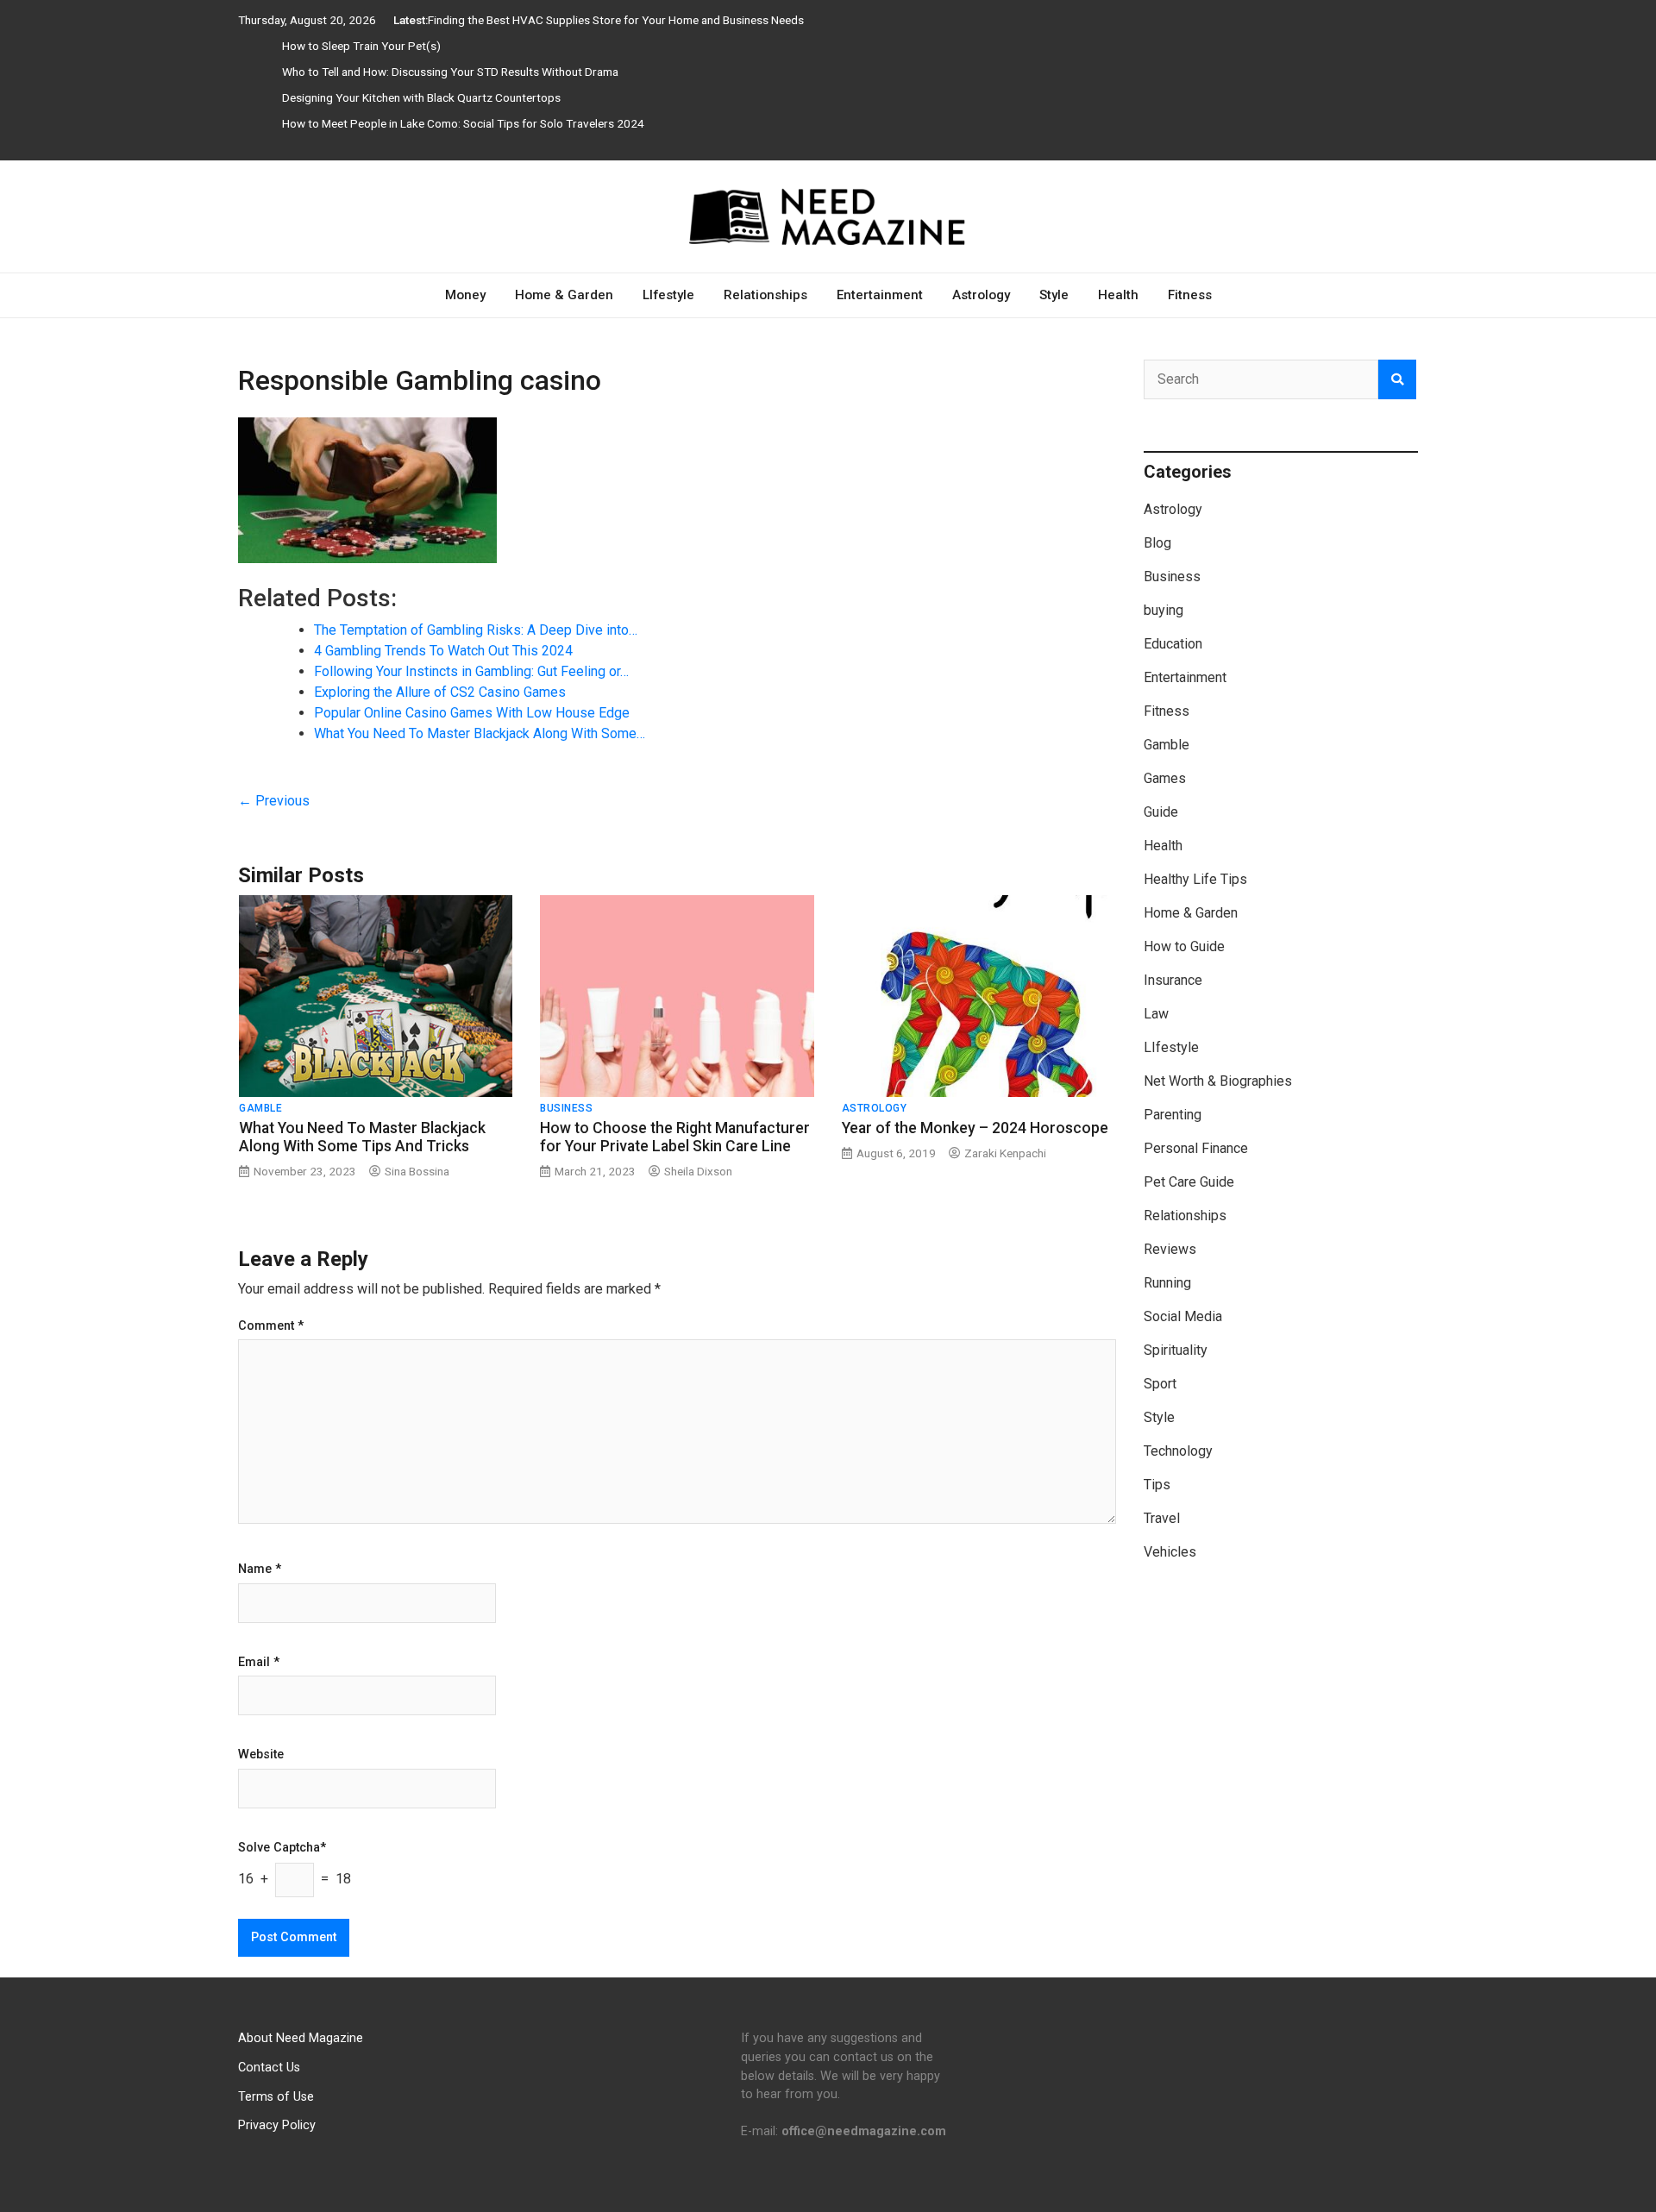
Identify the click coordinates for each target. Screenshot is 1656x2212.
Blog (1157, 543)
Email (259, 1663)
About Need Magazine (301, 2038)
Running (1167, 1283)
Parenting (1173, 1115)
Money (465, 295)
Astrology (981, 295)
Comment (271, 1326)
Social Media (1183, 1316)
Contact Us (269, 2068)
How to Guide (1184, 946)
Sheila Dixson (698, 1171)
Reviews (1170, 1249)
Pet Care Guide (1189, 1182)
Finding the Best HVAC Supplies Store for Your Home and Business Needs (616, 20)
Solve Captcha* (282, 1848)
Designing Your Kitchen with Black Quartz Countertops (421, 97)
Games (1165, 778)
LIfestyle (668, 295)
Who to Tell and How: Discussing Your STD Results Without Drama (450, 72)
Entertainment (880, 295)
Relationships (765, 295)
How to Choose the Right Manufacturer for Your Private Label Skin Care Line (675, 1137)
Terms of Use (276, 2097)
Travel (1162, 1518)
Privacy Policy (277, 2125)
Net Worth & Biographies (1218, 1081)
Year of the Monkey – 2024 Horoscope (975, 1128)
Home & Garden (564, 295)
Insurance (1173, 980)
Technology (1178, 1451)
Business (566, 1108)
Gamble (260, 1108)
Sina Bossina (417, 1171)
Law (1156, 1014)
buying (1164, 610)
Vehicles (1170, 1552)
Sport (1160, 1384)
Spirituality (1176, 1350)
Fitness (1190, 295)
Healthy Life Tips (1195, 879)
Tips (1157, 1485)
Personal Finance (1196, 1148)
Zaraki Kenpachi (1005, 1153)
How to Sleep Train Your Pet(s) (361, 46)
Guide (1161, 812)
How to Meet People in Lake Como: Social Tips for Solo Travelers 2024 (463, 123)
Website (261, 1755)
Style (1054, 295)
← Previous (274, 801)
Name (260, 1570)
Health (1118, 295)
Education (1173, 644)
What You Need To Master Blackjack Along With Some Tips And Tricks (362, 1137)
